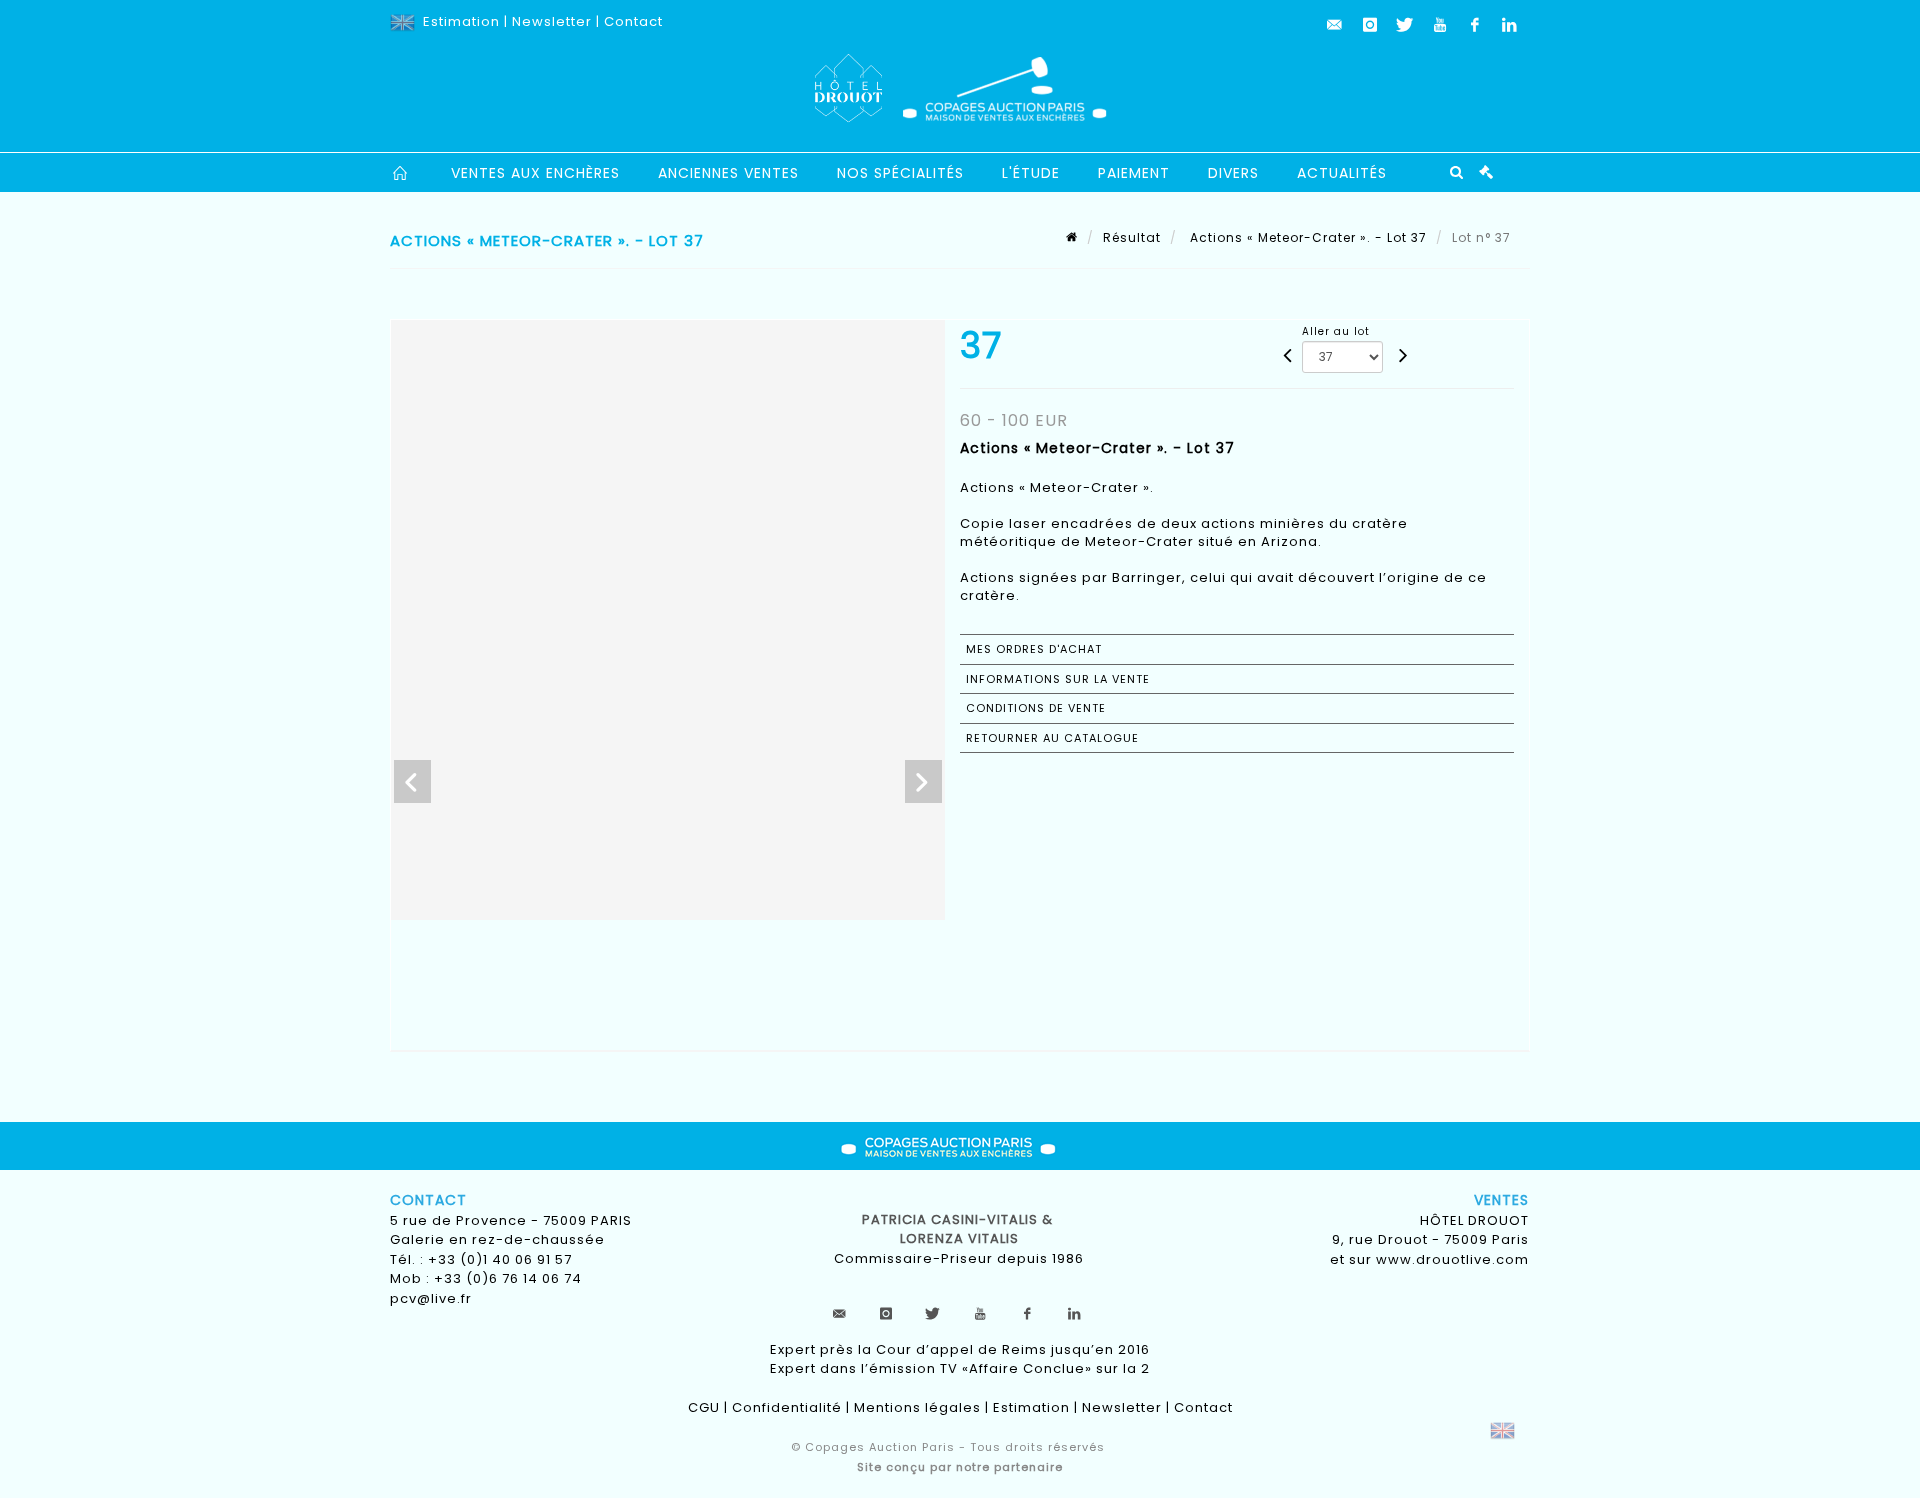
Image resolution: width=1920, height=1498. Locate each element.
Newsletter (552, 21)
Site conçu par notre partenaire (960, 1467)
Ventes (1501, 1200)
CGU (704, 1407)
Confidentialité (787, 1407)
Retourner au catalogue (1052, 738)
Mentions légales (917, 1407)
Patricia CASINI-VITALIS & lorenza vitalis (959, 1229)
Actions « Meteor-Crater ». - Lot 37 (1306, 237)
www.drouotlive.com (1452, 1259)
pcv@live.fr (431, 1298)
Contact (633, 21)
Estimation (461, 21)
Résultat (1132, 237)
